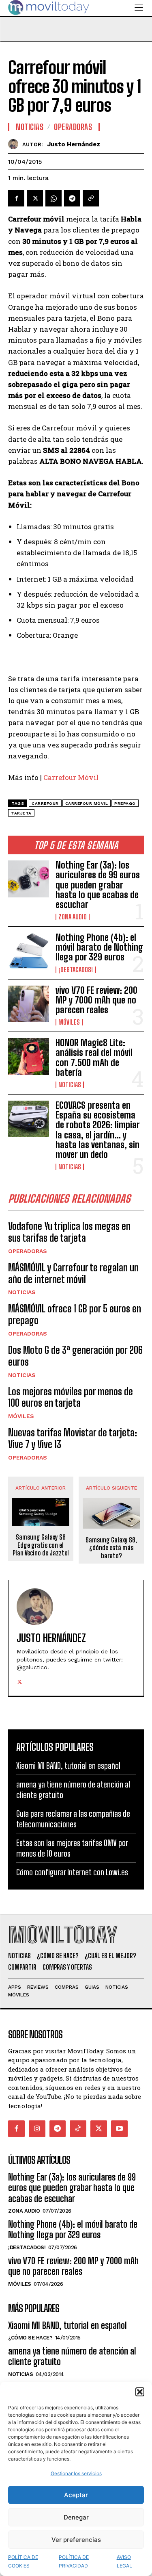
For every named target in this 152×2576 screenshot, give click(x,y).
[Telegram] (72, 198)
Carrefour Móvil (71, 777)
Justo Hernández (74, 144)
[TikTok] (78, 2129)
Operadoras (28, 1251)
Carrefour (45, 803)
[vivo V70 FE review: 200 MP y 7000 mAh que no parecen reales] (29, 1004)
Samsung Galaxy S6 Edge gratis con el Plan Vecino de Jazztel (41, 1545)
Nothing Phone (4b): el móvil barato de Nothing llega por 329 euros (99, 947)
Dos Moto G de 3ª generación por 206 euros (75, 1356)
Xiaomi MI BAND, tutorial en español (68, 1766)
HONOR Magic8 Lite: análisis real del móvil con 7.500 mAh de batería (94, 1058)
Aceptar (76, 2495)
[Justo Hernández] (15, 144)
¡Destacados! (76, 970)
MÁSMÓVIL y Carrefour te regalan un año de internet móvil (73, 1273)
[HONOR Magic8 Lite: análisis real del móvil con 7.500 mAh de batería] (29, 1056)
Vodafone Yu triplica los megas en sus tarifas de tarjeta (69, 1232)
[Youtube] (119, 2129)
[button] (140, 2392)
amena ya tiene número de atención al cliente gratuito (72, 2356)
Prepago (125, 803)
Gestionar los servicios (76, 2473)
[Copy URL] (91, 198)
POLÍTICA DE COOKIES (23, 2561)
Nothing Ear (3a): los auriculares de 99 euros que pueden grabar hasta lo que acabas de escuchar (98, 885)
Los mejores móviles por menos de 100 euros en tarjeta (71, 1397)
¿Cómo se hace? (30, 2338)
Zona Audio (73, 917)
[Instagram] (37, 2129)
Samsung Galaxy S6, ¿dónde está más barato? (111, 1548)
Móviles (69, 1022)
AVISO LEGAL (124, 2561)
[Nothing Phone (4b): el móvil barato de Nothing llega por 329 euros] (29, 951)
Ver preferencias (76, 2540)
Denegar (76, 2517)
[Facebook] (16, 198)
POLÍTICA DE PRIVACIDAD (74, 2561)
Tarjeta (21, 813)
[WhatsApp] (54, 198)
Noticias (70, 1085)
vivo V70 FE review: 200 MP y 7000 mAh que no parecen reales (96, 1000)
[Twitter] (35, 198)
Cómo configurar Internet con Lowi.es (72, 1872)
